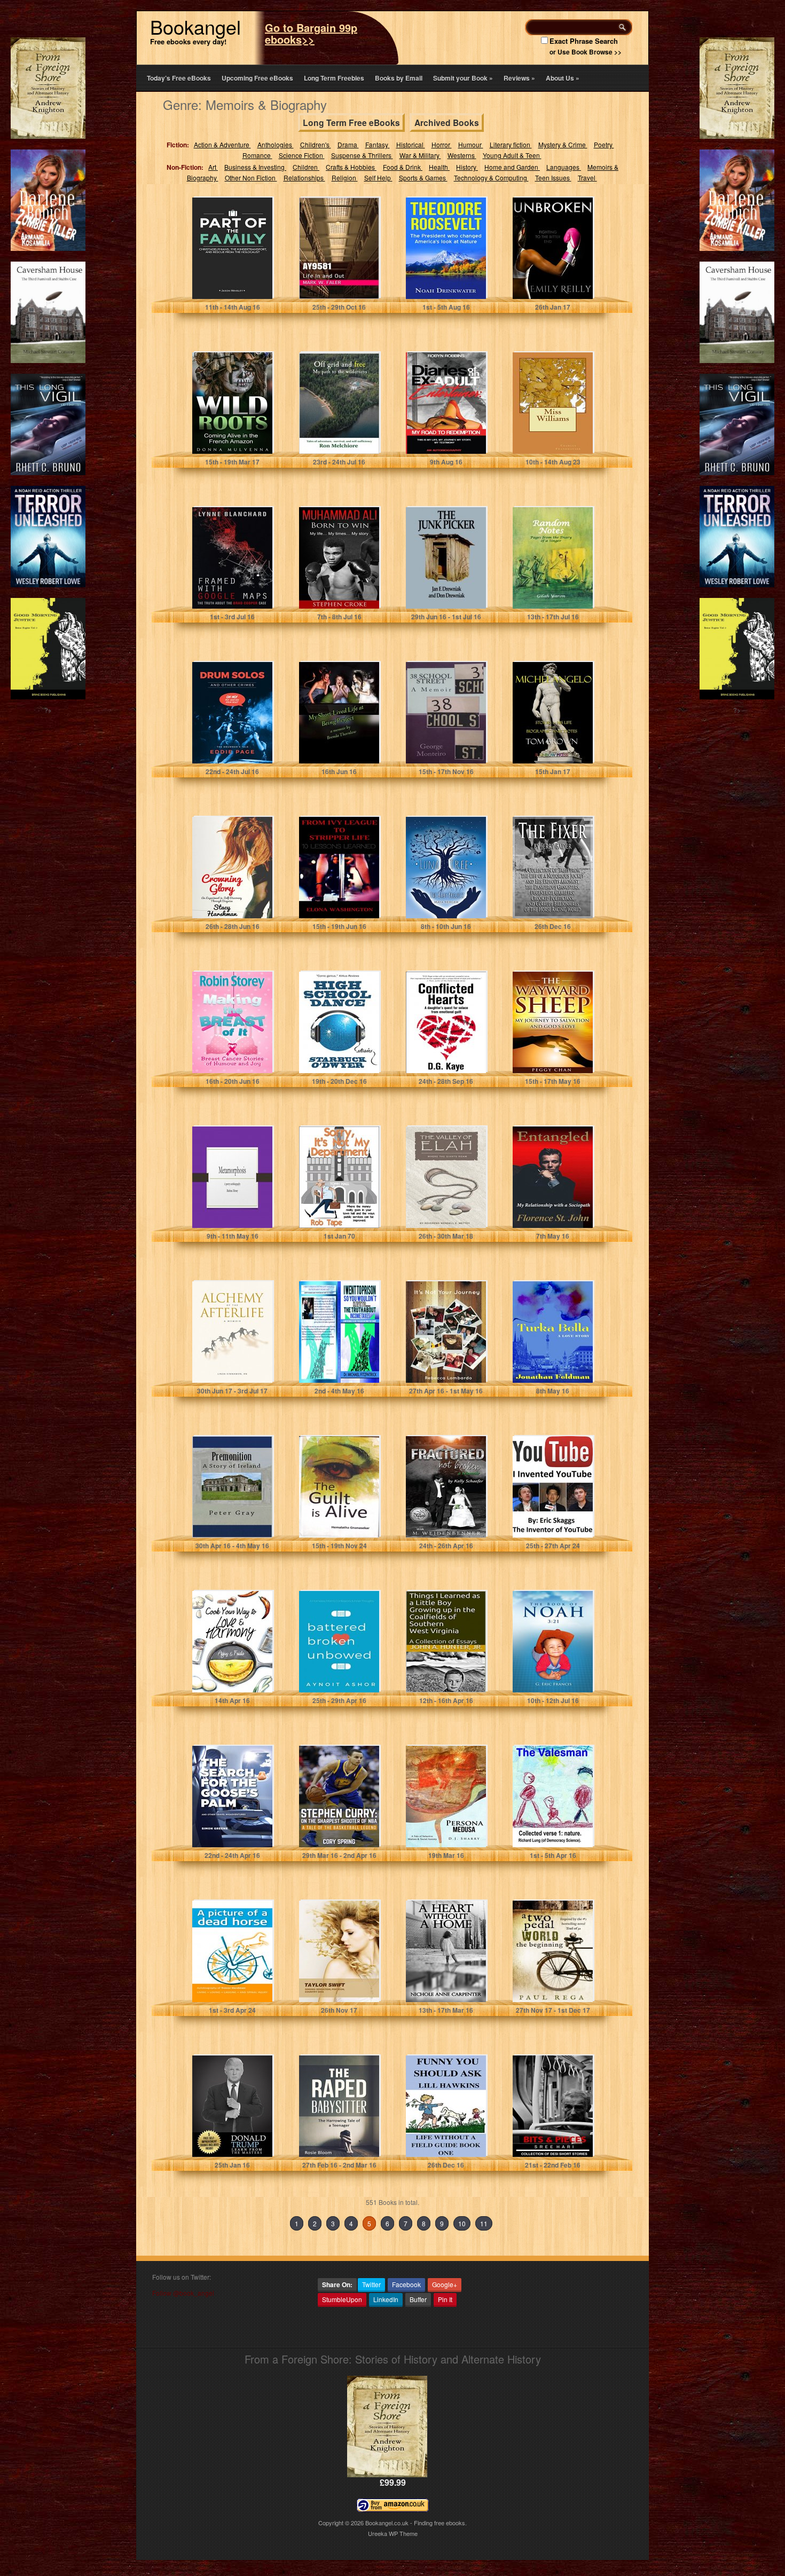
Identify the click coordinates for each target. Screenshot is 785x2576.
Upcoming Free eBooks (257, 78)
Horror (442, 144)
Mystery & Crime (563, 144)
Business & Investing (255, 167)
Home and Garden (512, 167)
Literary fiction (511, 144)
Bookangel (195, 26)
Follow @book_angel (183, 2293)
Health (439, 167)
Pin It (445, 2299)
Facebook (406, 2284)
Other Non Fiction (251, 178)
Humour (471, 144)
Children (306, 167)
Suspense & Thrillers (362, 155)
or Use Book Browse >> (586, 52)
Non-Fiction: (185, 167)
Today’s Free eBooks (179, 78)
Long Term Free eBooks (351, 123)
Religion (345, 178)
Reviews (519, 78)
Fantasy (378, 144)
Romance (257, 155)
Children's (316, 144)
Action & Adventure (222, 144)
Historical (411, 144)
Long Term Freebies (334, 78)
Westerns (462, 155)
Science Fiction (302, 155)
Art (213, 167)
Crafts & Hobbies (351, 167)
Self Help (378, 178)
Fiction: (178, 145)
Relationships (304, 178)
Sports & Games (423, 178)
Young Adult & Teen (512, 155)
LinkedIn (386, 2299)
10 (462, 2223)
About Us (563, 78)
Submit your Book (463, 78)
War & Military (420, 155)
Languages (564, 167)
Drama (348, 144)
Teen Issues (553, 178)
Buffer (418, 2299)
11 (484, 2223)
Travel (587, 178)
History (467, 167)
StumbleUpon (342, 2299)
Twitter (371, 2284)
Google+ (445, 2284)
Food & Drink (403, 167)
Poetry (604, 144)
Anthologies (276, 144)
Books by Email (399, 78)
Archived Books (447, 123)
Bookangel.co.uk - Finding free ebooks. (416, 2523)
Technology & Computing (491, 178)
